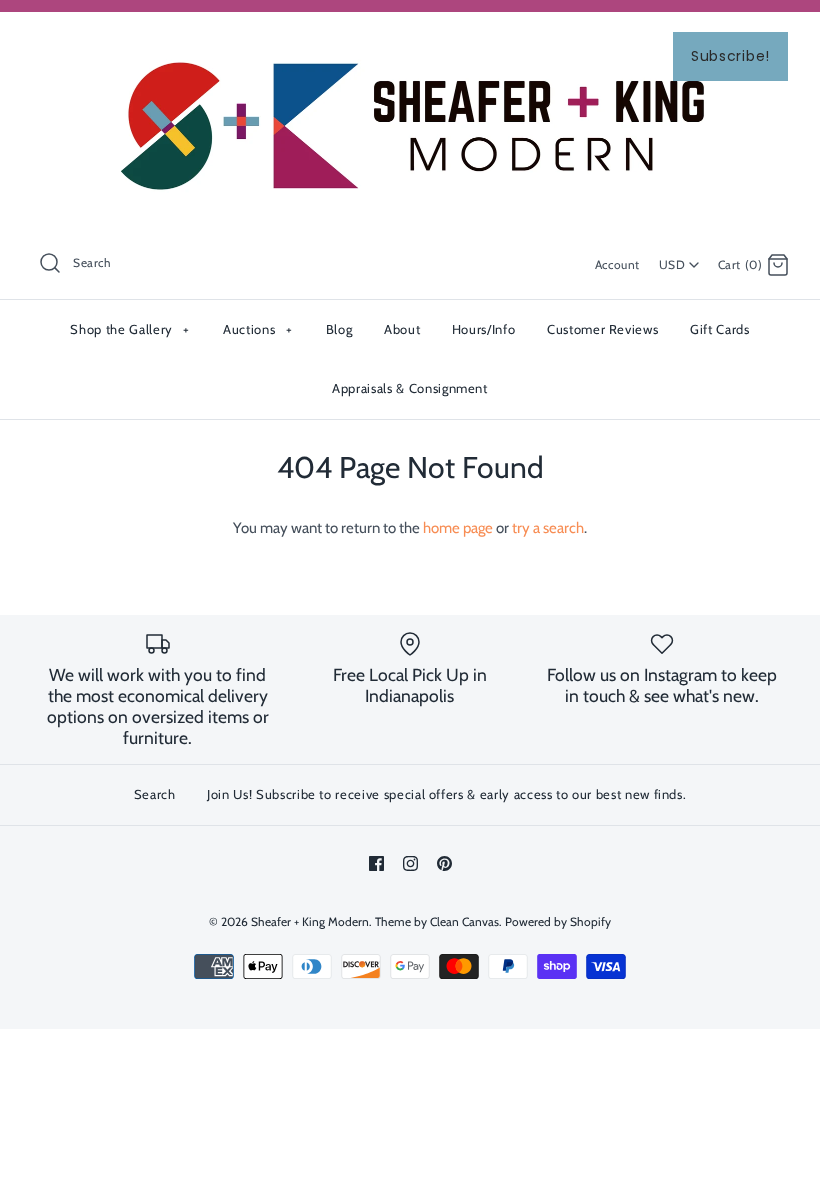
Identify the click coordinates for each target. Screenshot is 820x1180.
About (402, 329)
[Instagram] (410, 863)
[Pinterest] (444, 863)
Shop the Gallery (129, 329)
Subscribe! (730, 56)
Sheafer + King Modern (310, 921)
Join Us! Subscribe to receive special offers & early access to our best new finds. (446, 794)
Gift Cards (720, 329)
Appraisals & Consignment (410, 388)
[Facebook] (376, 863)
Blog (339, 329)
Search (155, 794)
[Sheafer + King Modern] (410, 44)
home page (458, 528)
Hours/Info (484, 329)
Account (617, 264)
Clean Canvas (464, 921)
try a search (548, 528)
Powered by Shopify (558, 921)
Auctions (257, 329)
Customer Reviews (602, 329)
